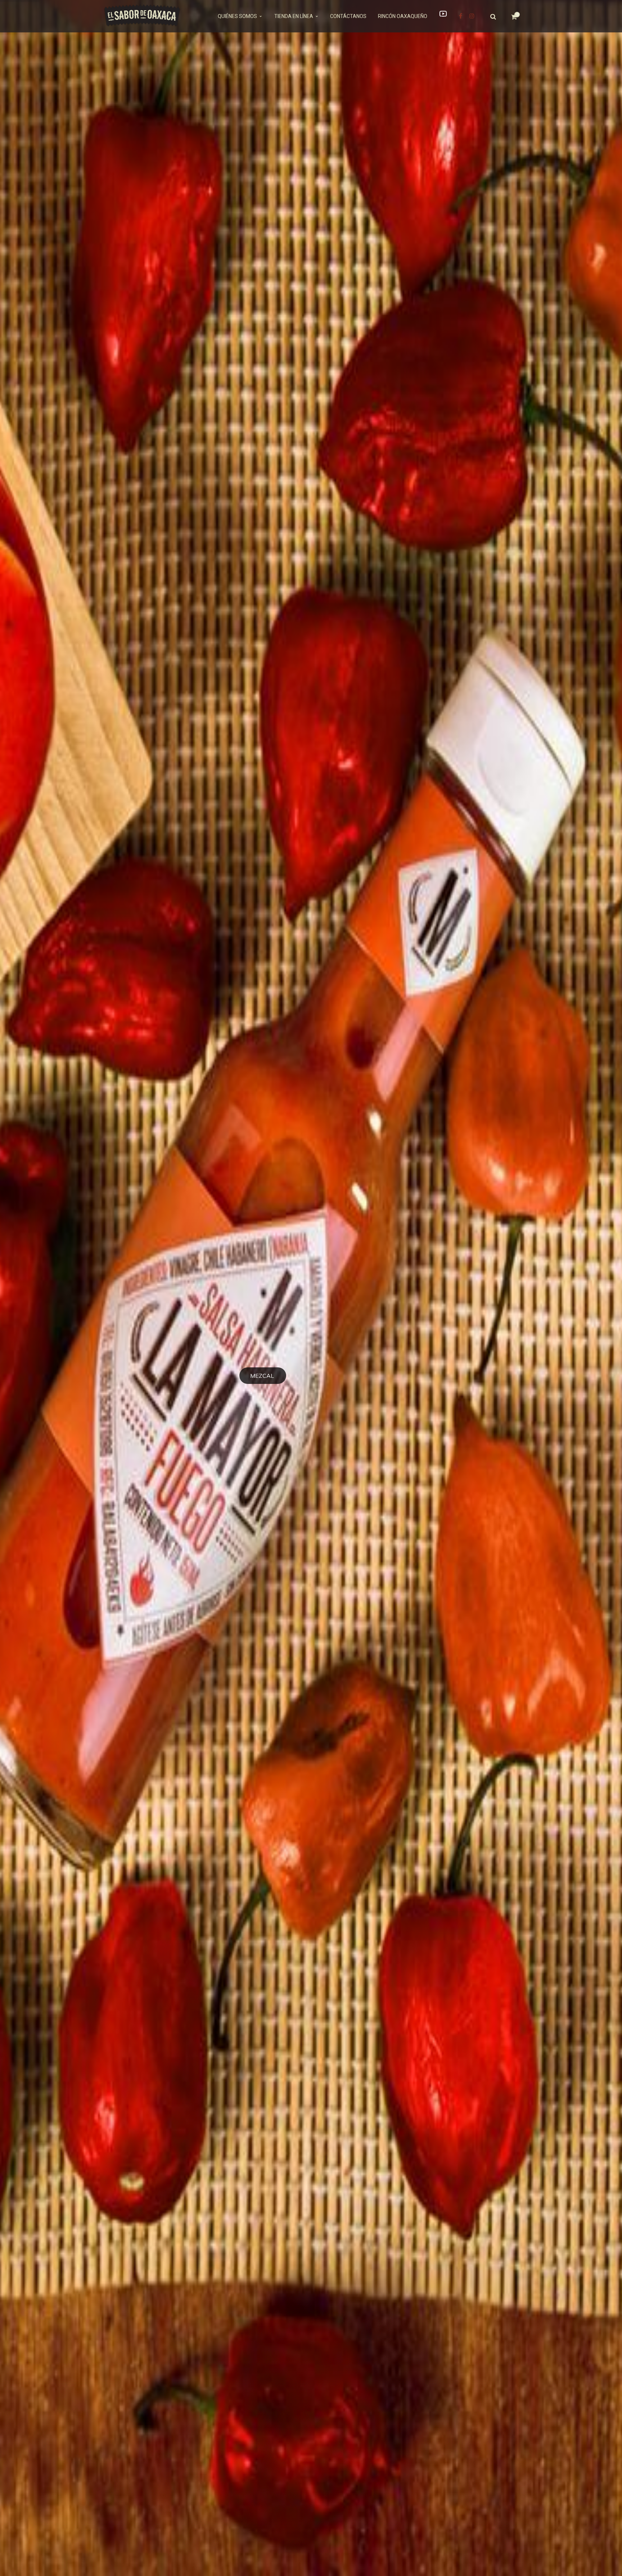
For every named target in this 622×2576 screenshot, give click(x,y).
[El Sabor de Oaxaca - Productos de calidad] (142, 15)
